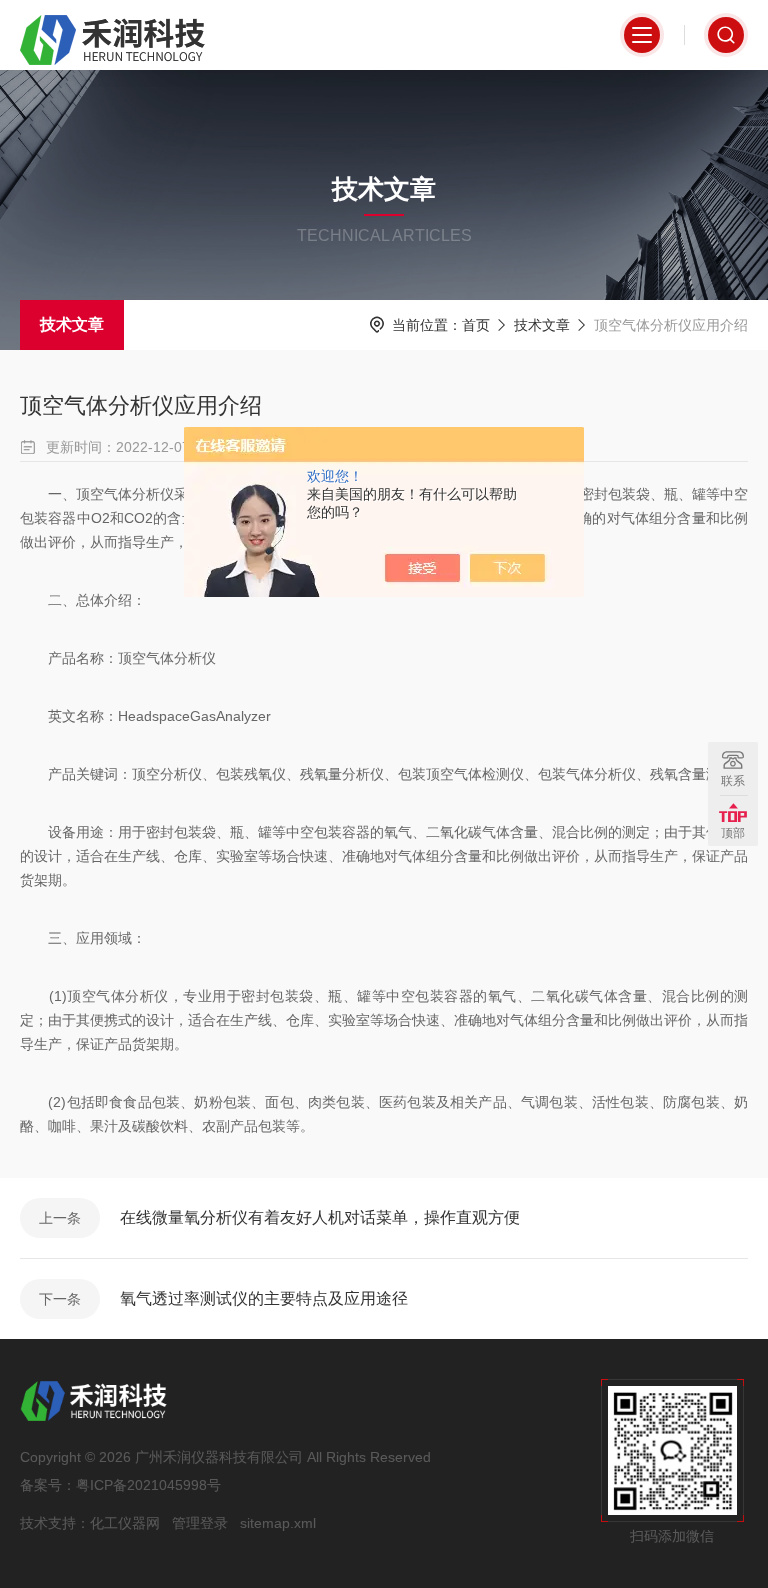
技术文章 (72, 324)
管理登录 (200, 1523)
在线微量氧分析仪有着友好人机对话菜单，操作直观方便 (320, 1217)
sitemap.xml (278, 1523)
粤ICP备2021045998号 (148, 1485)
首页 (476, 325)
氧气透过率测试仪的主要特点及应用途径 (264, 1298)
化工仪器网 (125, 1523)
